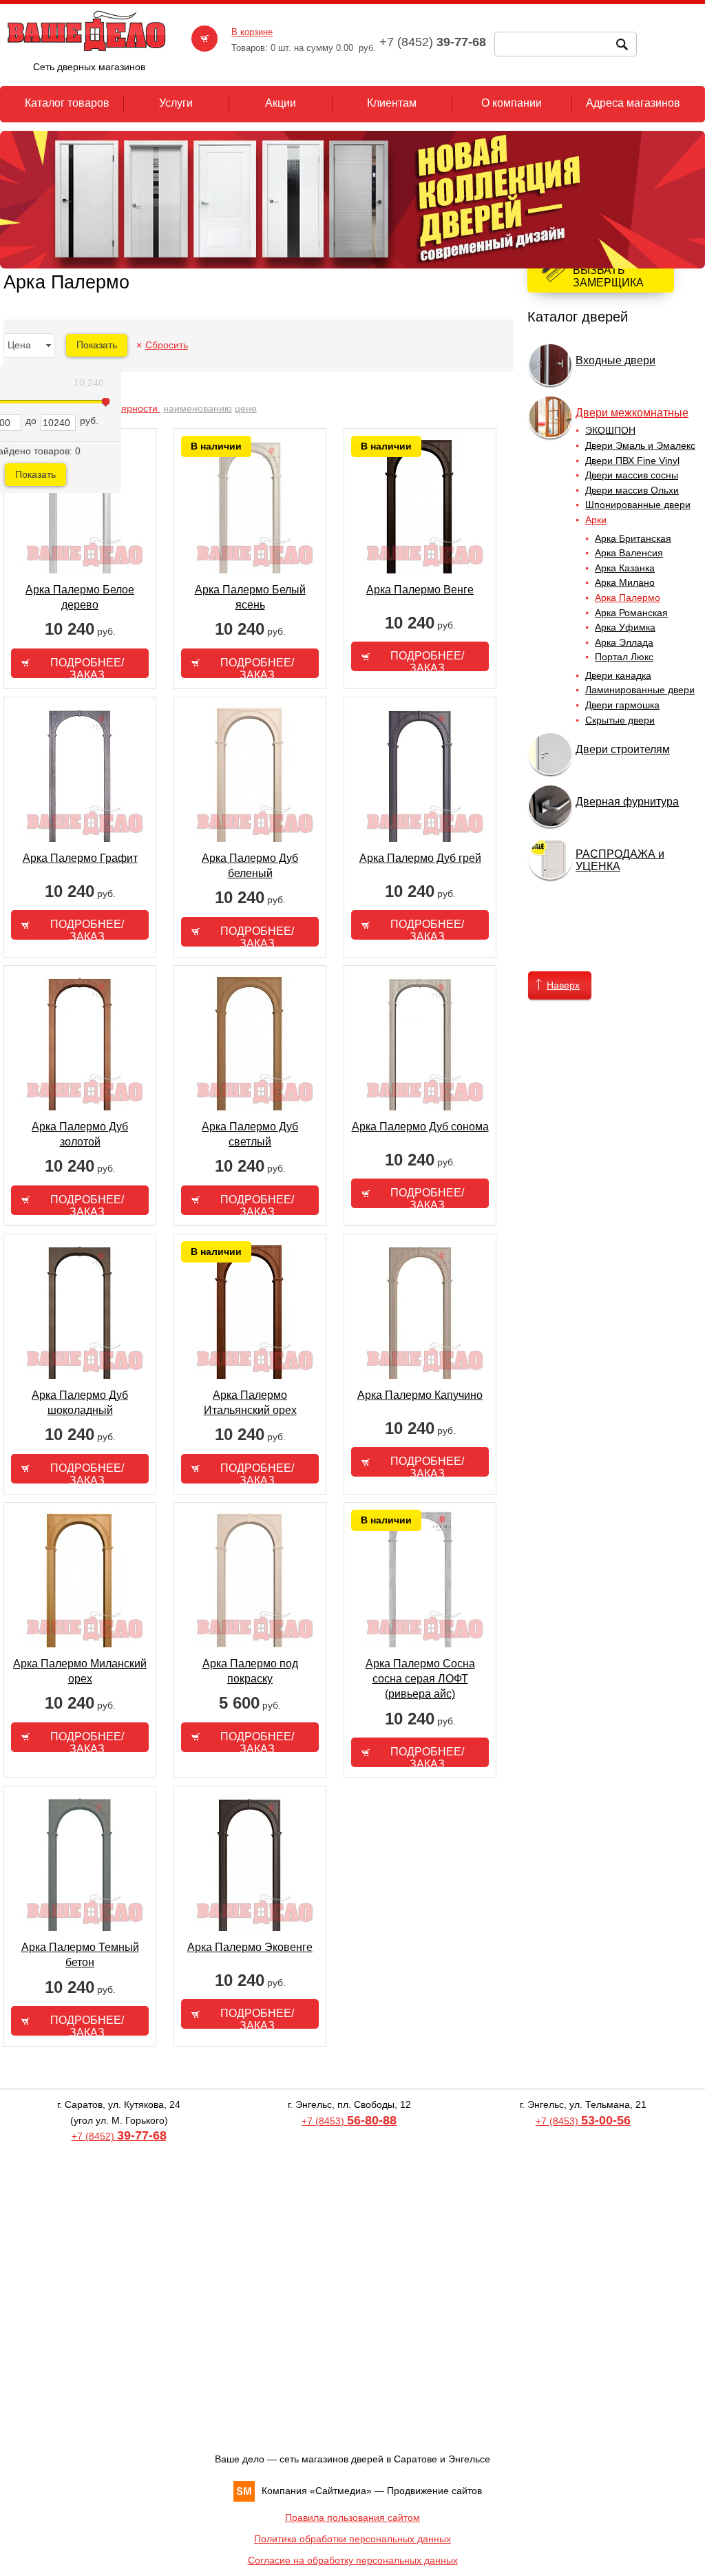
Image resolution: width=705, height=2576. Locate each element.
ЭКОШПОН (610, 430)
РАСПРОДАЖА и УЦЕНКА (620, 860)
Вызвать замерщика (608, 276)
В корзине (252, 32)
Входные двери (615, 360)
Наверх (563, 985)
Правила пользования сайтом (352, 2517)
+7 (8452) (119, 2136)
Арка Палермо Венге (420, 590)
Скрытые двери (620, 720)
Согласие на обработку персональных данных (353, 2560)
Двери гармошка (622, 705)
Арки (596, 520)
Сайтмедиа (341, 2491)
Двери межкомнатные (632, 413)
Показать (35, 474)
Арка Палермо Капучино (420, 1395)
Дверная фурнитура (627, 802)
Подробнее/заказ (87, 667)
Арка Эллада (624, 642)
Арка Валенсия (629, 553)
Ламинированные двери (640, 690)
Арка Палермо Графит (80, 858)
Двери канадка (618, 675)
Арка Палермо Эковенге (250, 1947)
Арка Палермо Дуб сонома (420, 1127)
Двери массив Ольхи (632, 490)
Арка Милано (625, 582)
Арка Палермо (628, 598)
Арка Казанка (625, 568)
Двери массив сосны (632, 475)
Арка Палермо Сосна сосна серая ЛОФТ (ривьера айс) (420, 1679)
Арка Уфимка (625, 627)
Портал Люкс (624, 657)
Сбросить (167, 345)
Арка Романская (631, 613)
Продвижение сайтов (434, 2491)
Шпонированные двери (638, 505)
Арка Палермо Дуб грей (420, 858)
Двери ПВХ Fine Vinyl (632, 461)
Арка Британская (633, 538)
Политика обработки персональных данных (352, 2539)
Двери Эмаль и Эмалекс (640, 445)
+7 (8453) (349, 2121)
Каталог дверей (578, 317)
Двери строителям (623, 749)
